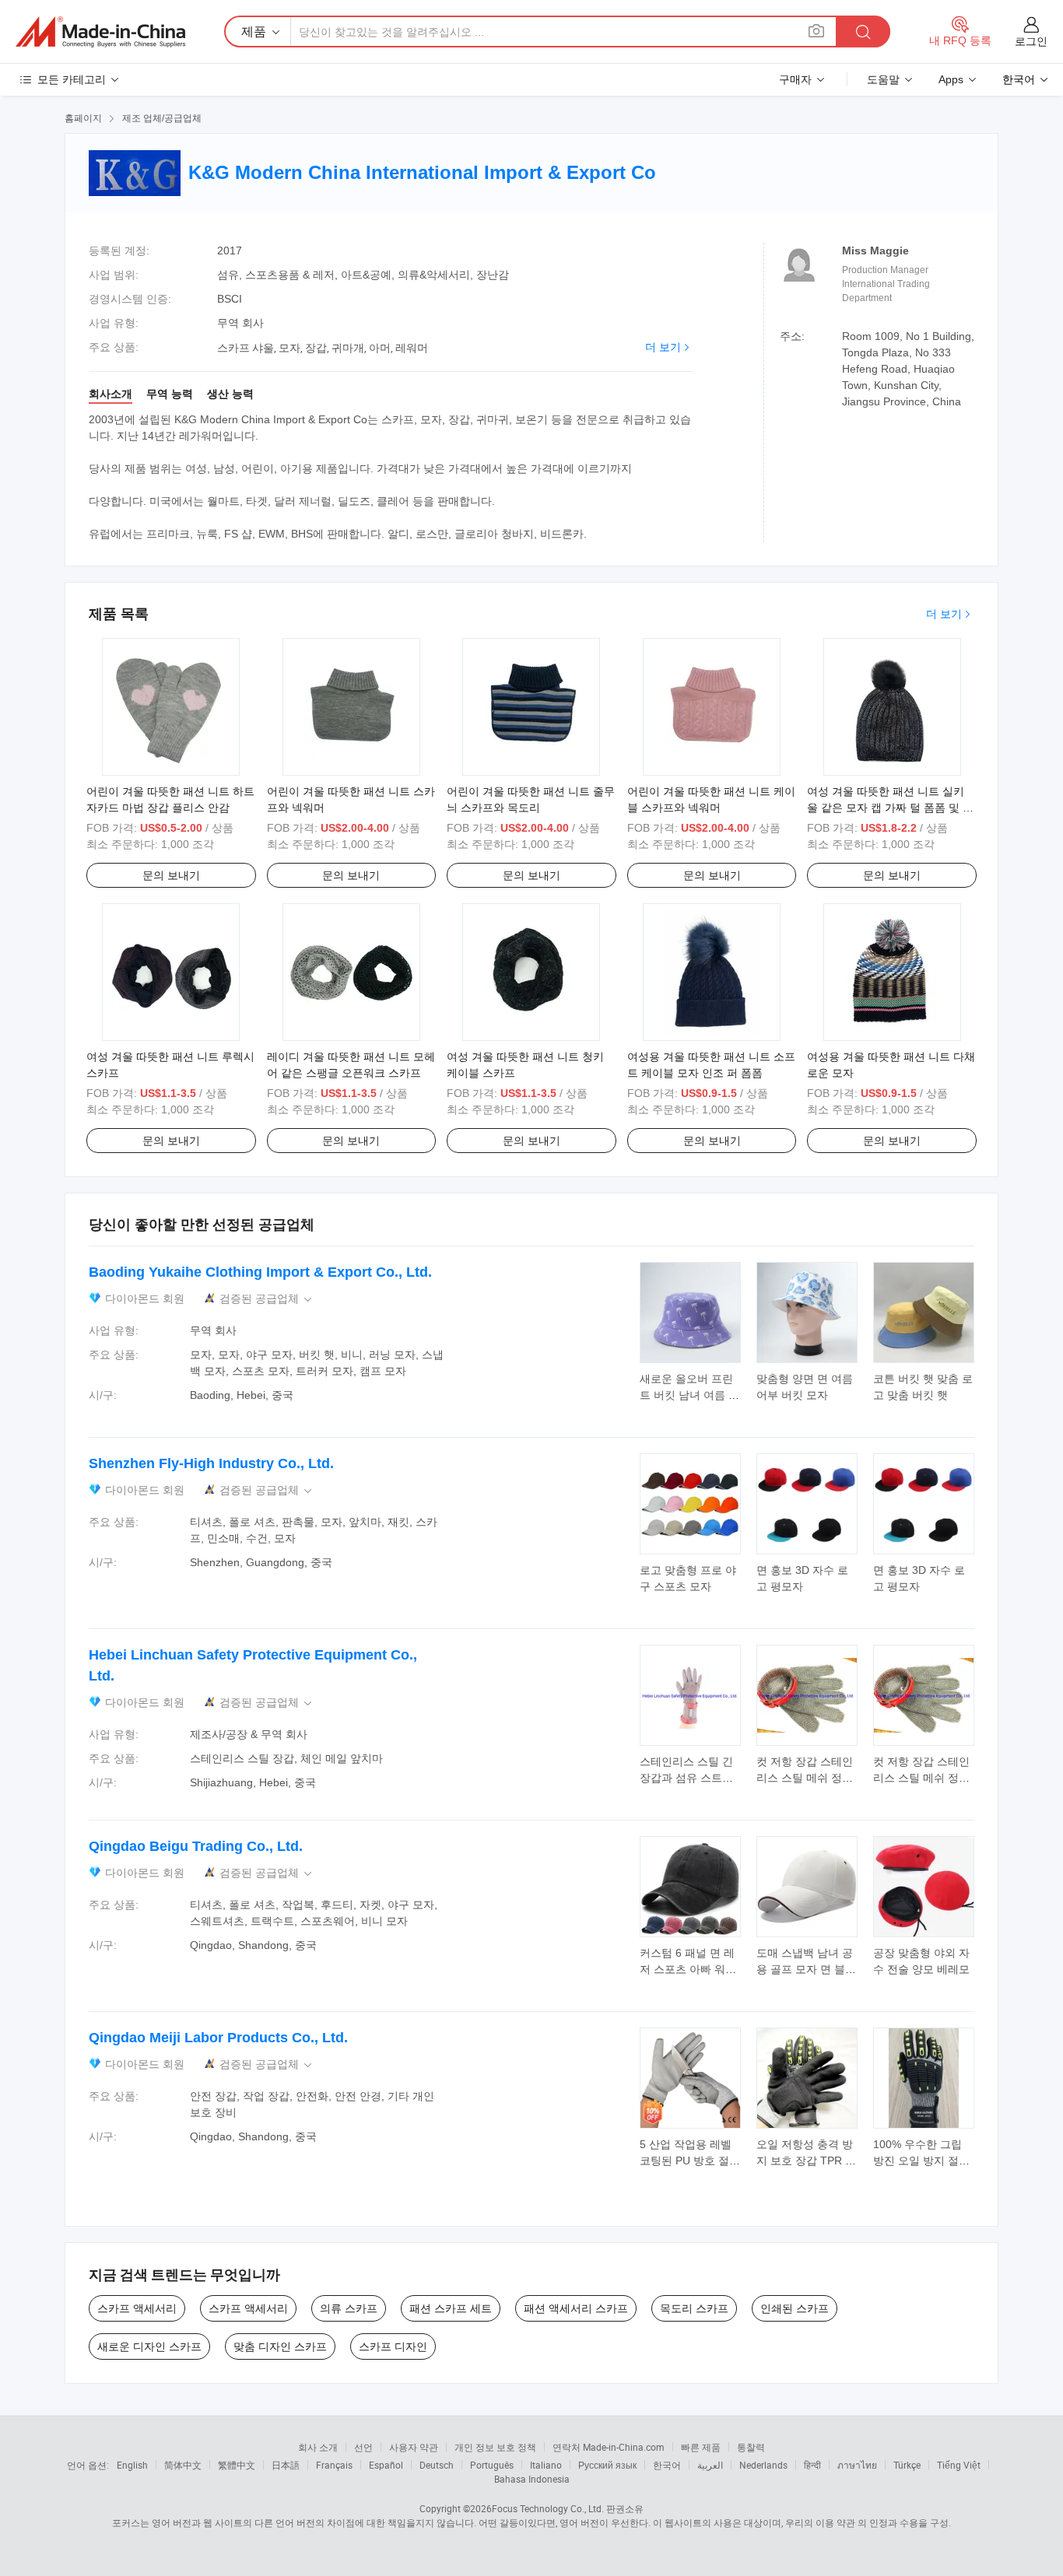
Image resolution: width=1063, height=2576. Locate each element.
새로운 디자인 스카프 (149, 2346)
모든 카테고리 (72, 79)
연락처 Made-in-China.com (609, 2447)
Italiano (546, 2465)
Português (492, 2465)
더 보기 (663, 347)
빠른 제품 (701, 2447)
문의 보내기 (171, 875)
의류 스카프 (349, 2308)
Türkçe (907, 2465)
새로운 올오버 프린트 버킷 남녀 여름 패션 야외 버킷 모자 (689, 1395)
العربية (710, 2465)
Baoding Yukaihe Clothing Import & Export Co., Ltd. (260, 1272)
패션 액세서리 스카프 (576, 2308)
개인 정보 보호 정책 (495, 2447)
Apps (951, 79)
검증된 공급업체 (267, 1299)
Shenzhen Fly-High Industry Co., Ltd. (211, 1463)
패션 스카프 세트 (451, 2308)
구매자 (795, 79)
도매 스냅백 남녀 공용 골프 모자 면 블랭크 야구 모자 (806, 1969)
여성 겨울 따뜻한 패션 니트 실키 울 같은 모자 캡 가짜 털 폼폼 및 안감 (890, 808)
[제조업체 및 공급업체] (100, 32)
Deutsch (437, 2465)
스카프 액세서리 (137, 2308)
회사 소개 (318, 2447)
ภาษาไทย (857, 2465)
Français (334, 2465)
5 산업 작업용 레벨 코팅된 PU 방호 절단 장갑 (690, 2161)
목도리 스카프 (694, 2308)
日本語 (286, 2465)
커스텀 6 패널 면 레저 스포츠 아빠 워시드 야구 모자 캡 (688, 1969)
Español (386, 2465)
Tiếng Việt (959, 2465)
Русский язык (607, 2465)
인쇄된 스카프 (795, 2308)
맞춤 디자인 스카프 (280, 2346)
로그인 (1031, 41)
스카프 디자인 (393, 2346)
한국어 (667, 2465)
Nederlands (763, 2465)
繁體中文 (237, 2465)
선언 (363, 2447)
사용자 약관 (414, 2447)
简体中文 (183, 2465)
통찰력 (751, 2447)
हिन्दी (812, 2465)
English (132, 2465)
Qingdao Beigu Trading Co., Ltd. (196, 1846)
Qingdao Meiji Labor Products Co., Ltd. (218, 2038)
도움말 (883, 79)
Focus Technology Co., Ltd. (548, 2508)
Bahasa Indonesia (532, 2479)
